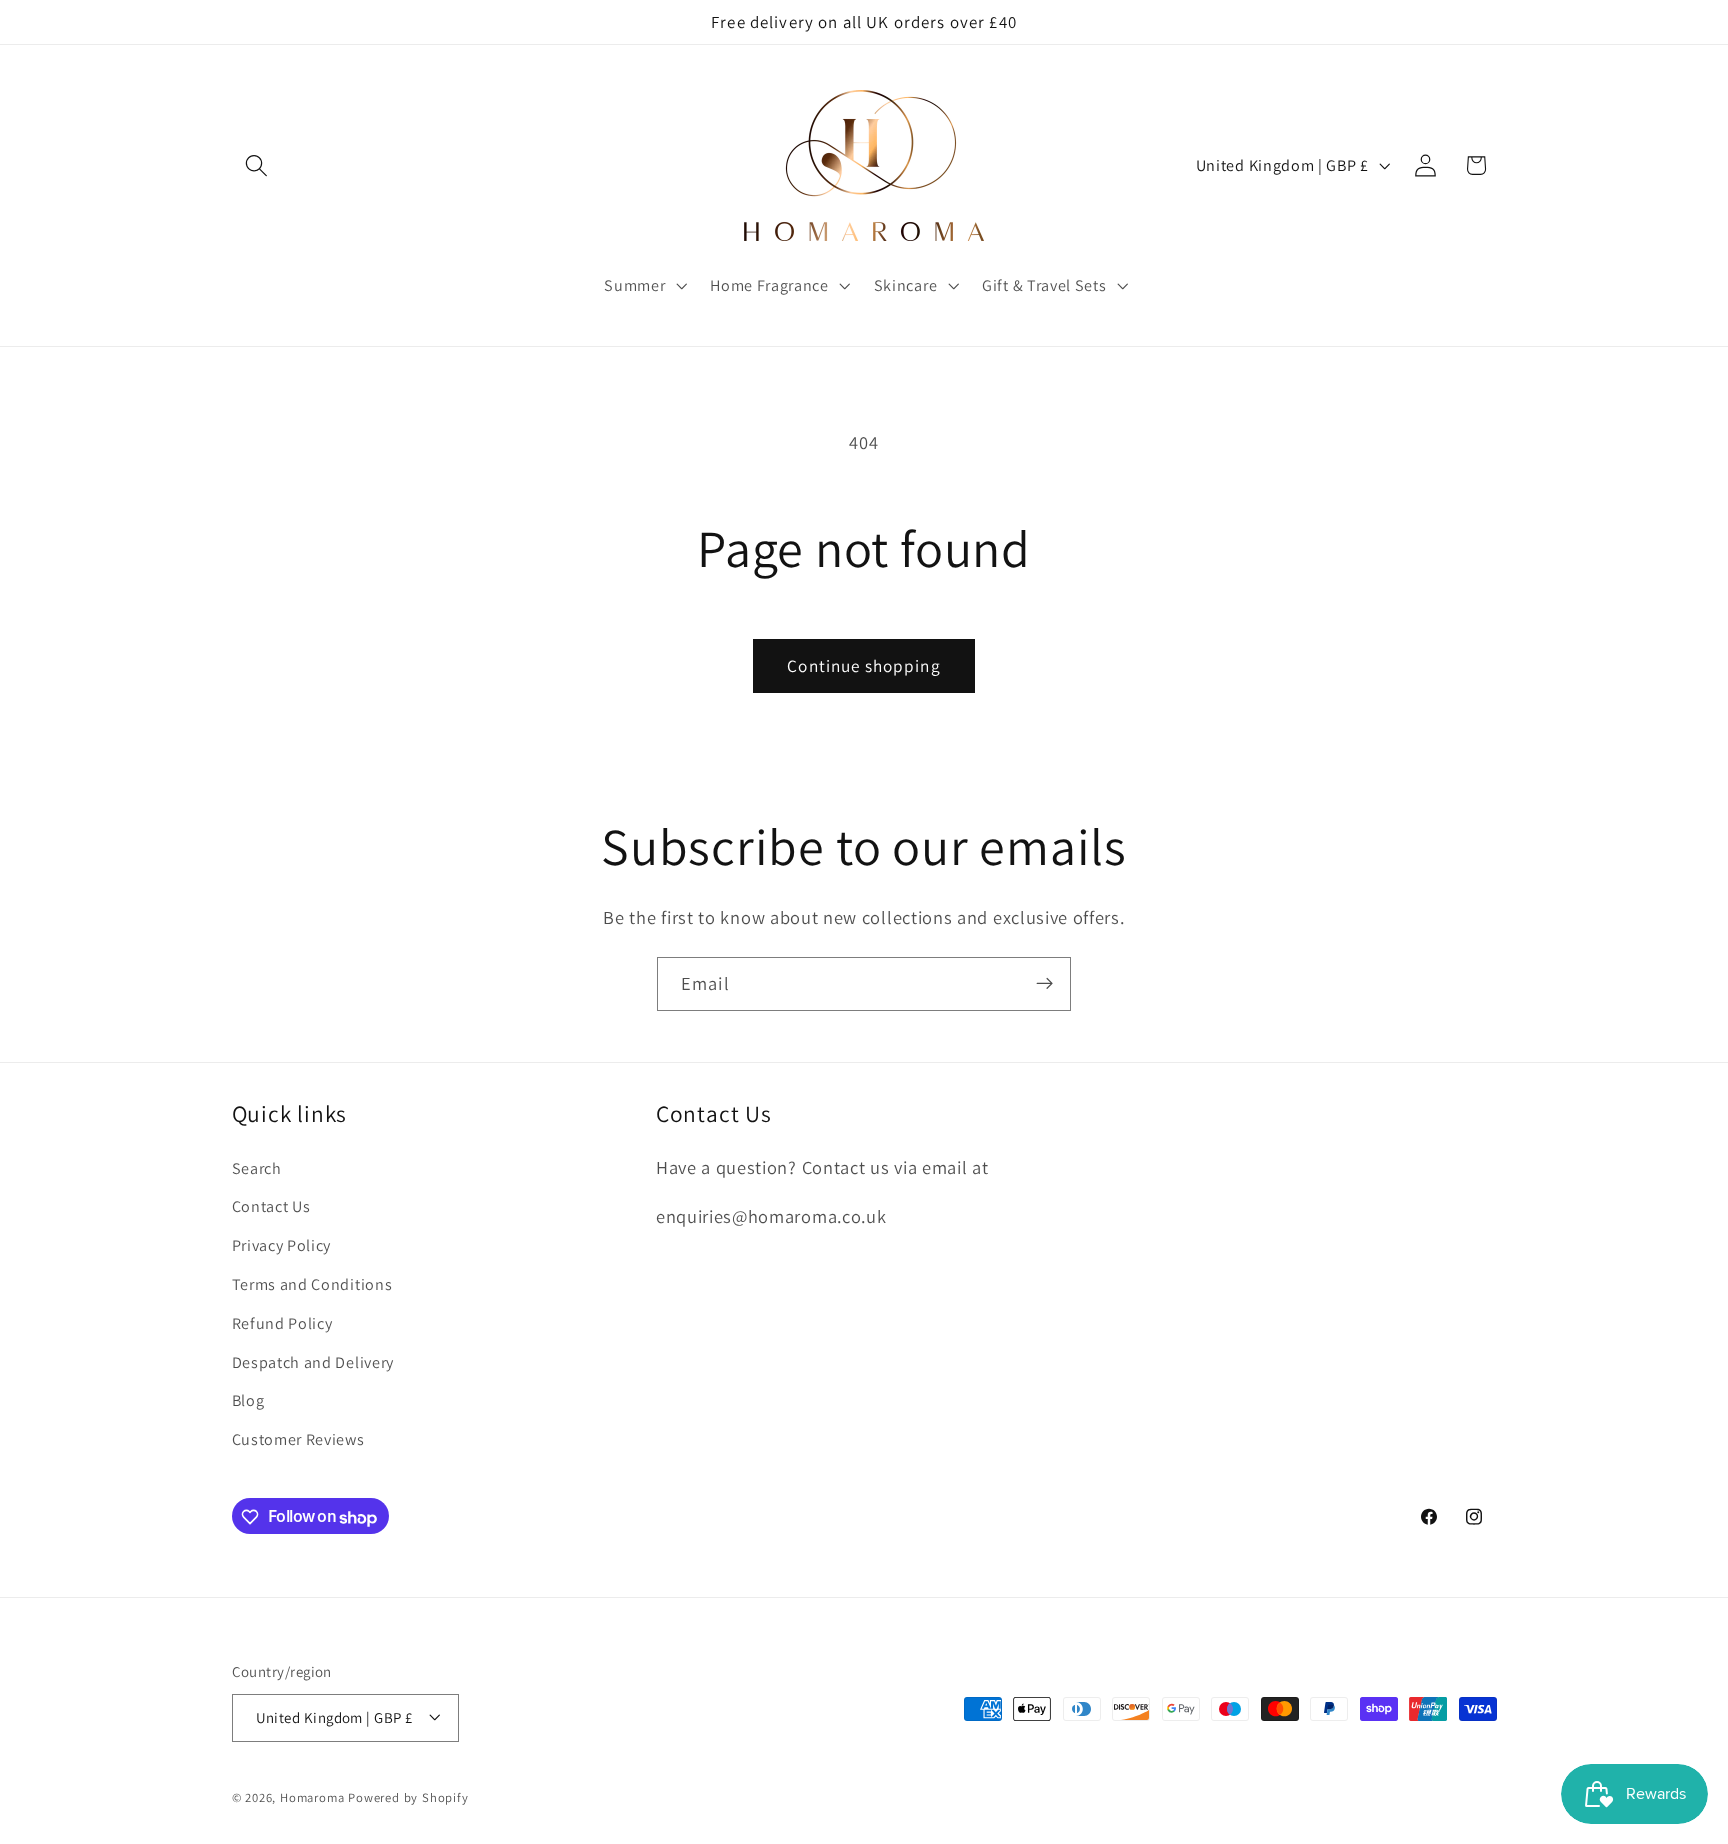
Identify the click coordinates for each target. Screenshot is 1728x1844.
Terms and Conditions (312, 1284)
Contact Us (271, 1207)
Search (257, 1168)
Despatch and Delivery (313, 1362)
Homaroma (312, 1797)
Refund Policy (282, 1323)
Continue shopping (864, 665)
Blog (248, 1401)
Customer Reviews (298, 1439)
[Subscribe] (1044, 984)
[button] (257, 165)
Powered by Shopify (408, 1797)
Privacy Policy (282, 1246)
